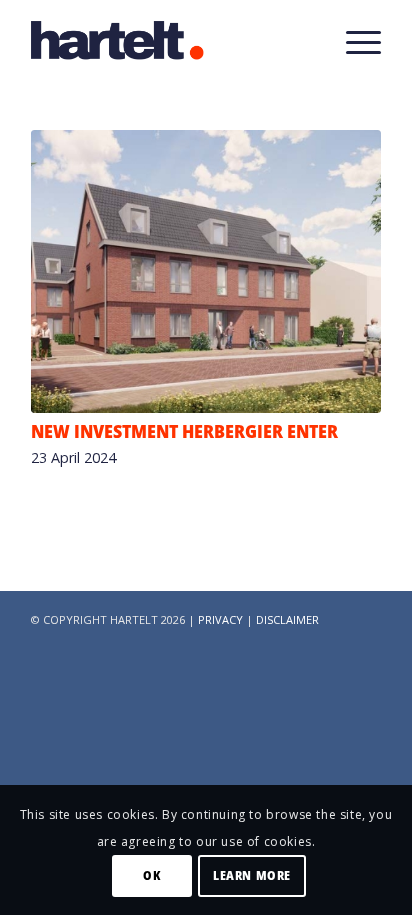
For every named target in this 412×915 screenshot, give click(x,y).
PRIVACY (220, 619)
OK (151, 875)
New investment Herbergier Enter (184, 431)
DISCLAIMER (287, 619)
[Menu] (353, 40)
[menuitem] (353, 40)
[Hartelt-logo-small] (171, 40)
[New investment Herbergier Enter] (206, 271)
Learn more (252, 875)
